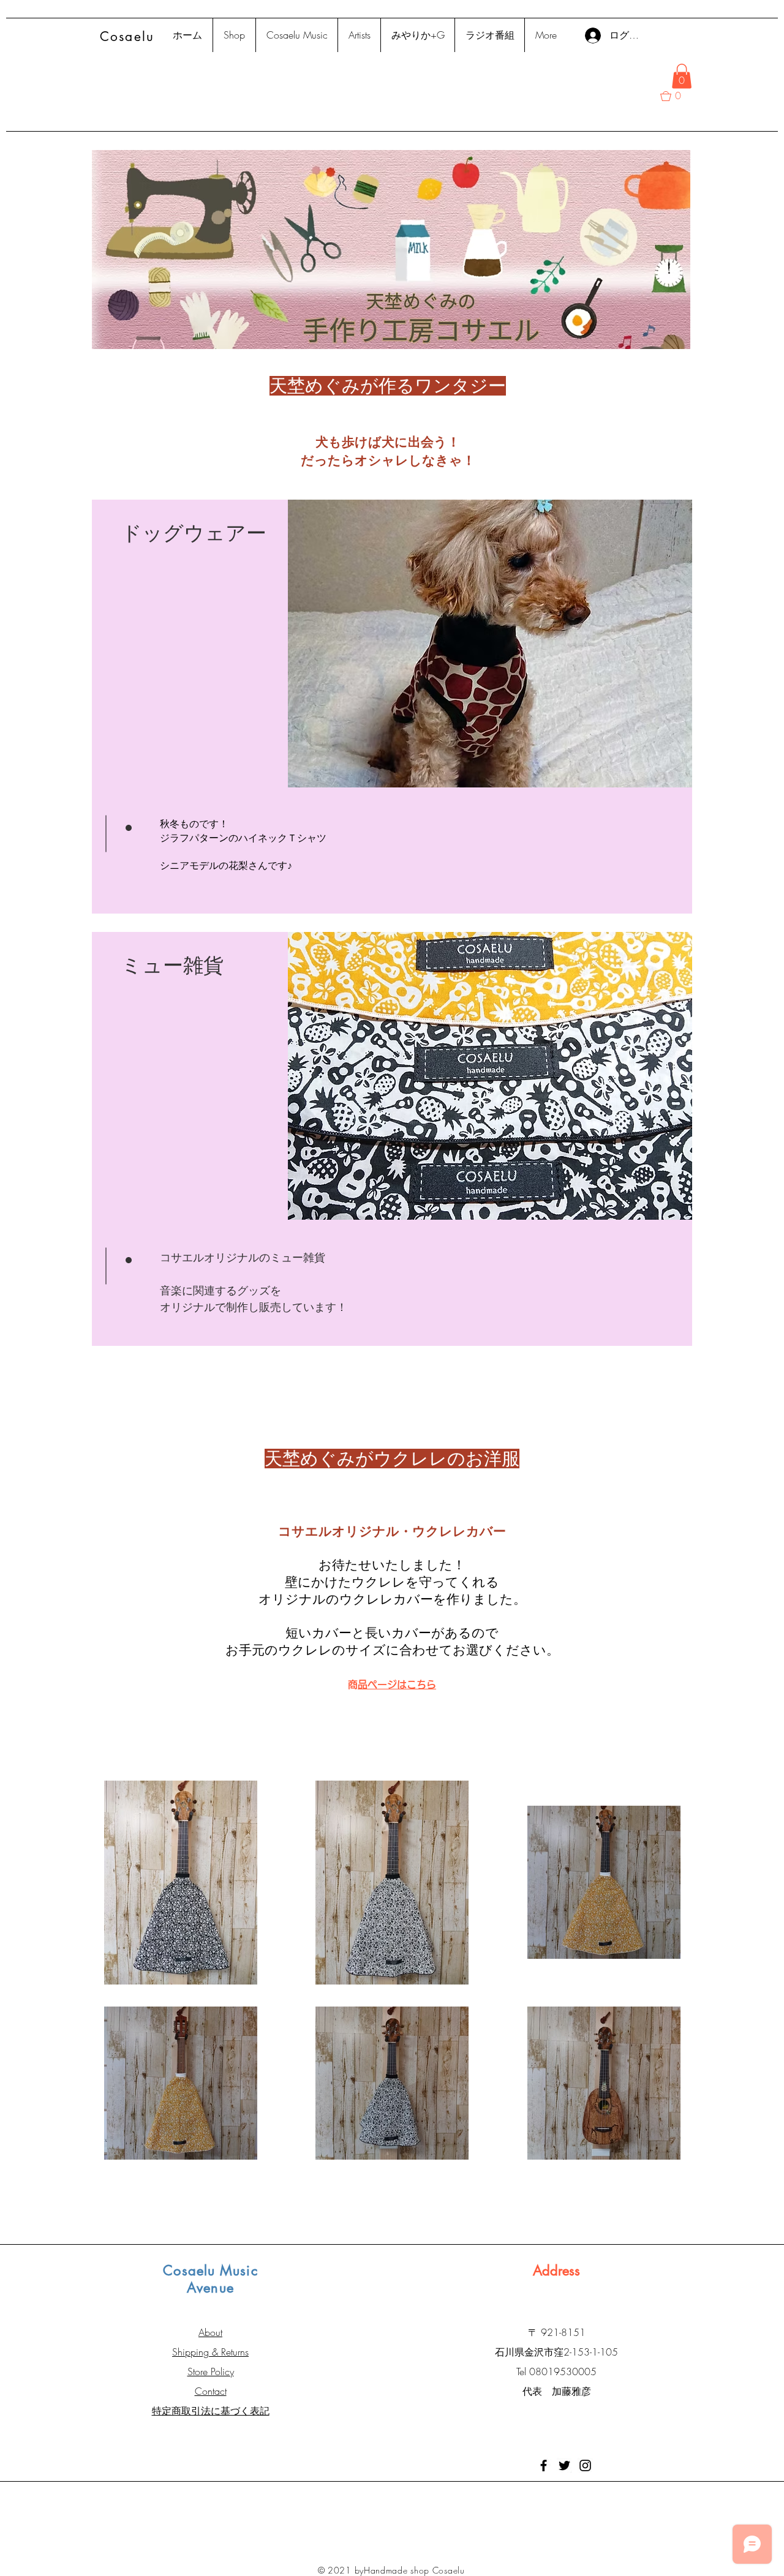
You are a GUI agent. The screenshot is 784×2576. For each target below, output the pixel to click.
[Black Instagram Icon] (585, 2465)
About (210, 2332)
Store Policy (211, 2371)
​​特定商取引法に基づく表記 (211, 2411)
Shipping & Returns (210, 2352)
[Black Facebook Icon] (544, 2465)
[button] (682, 76)
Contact (211, 2391)
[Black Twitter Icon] (564, 2465)
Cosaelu (127, 36)
